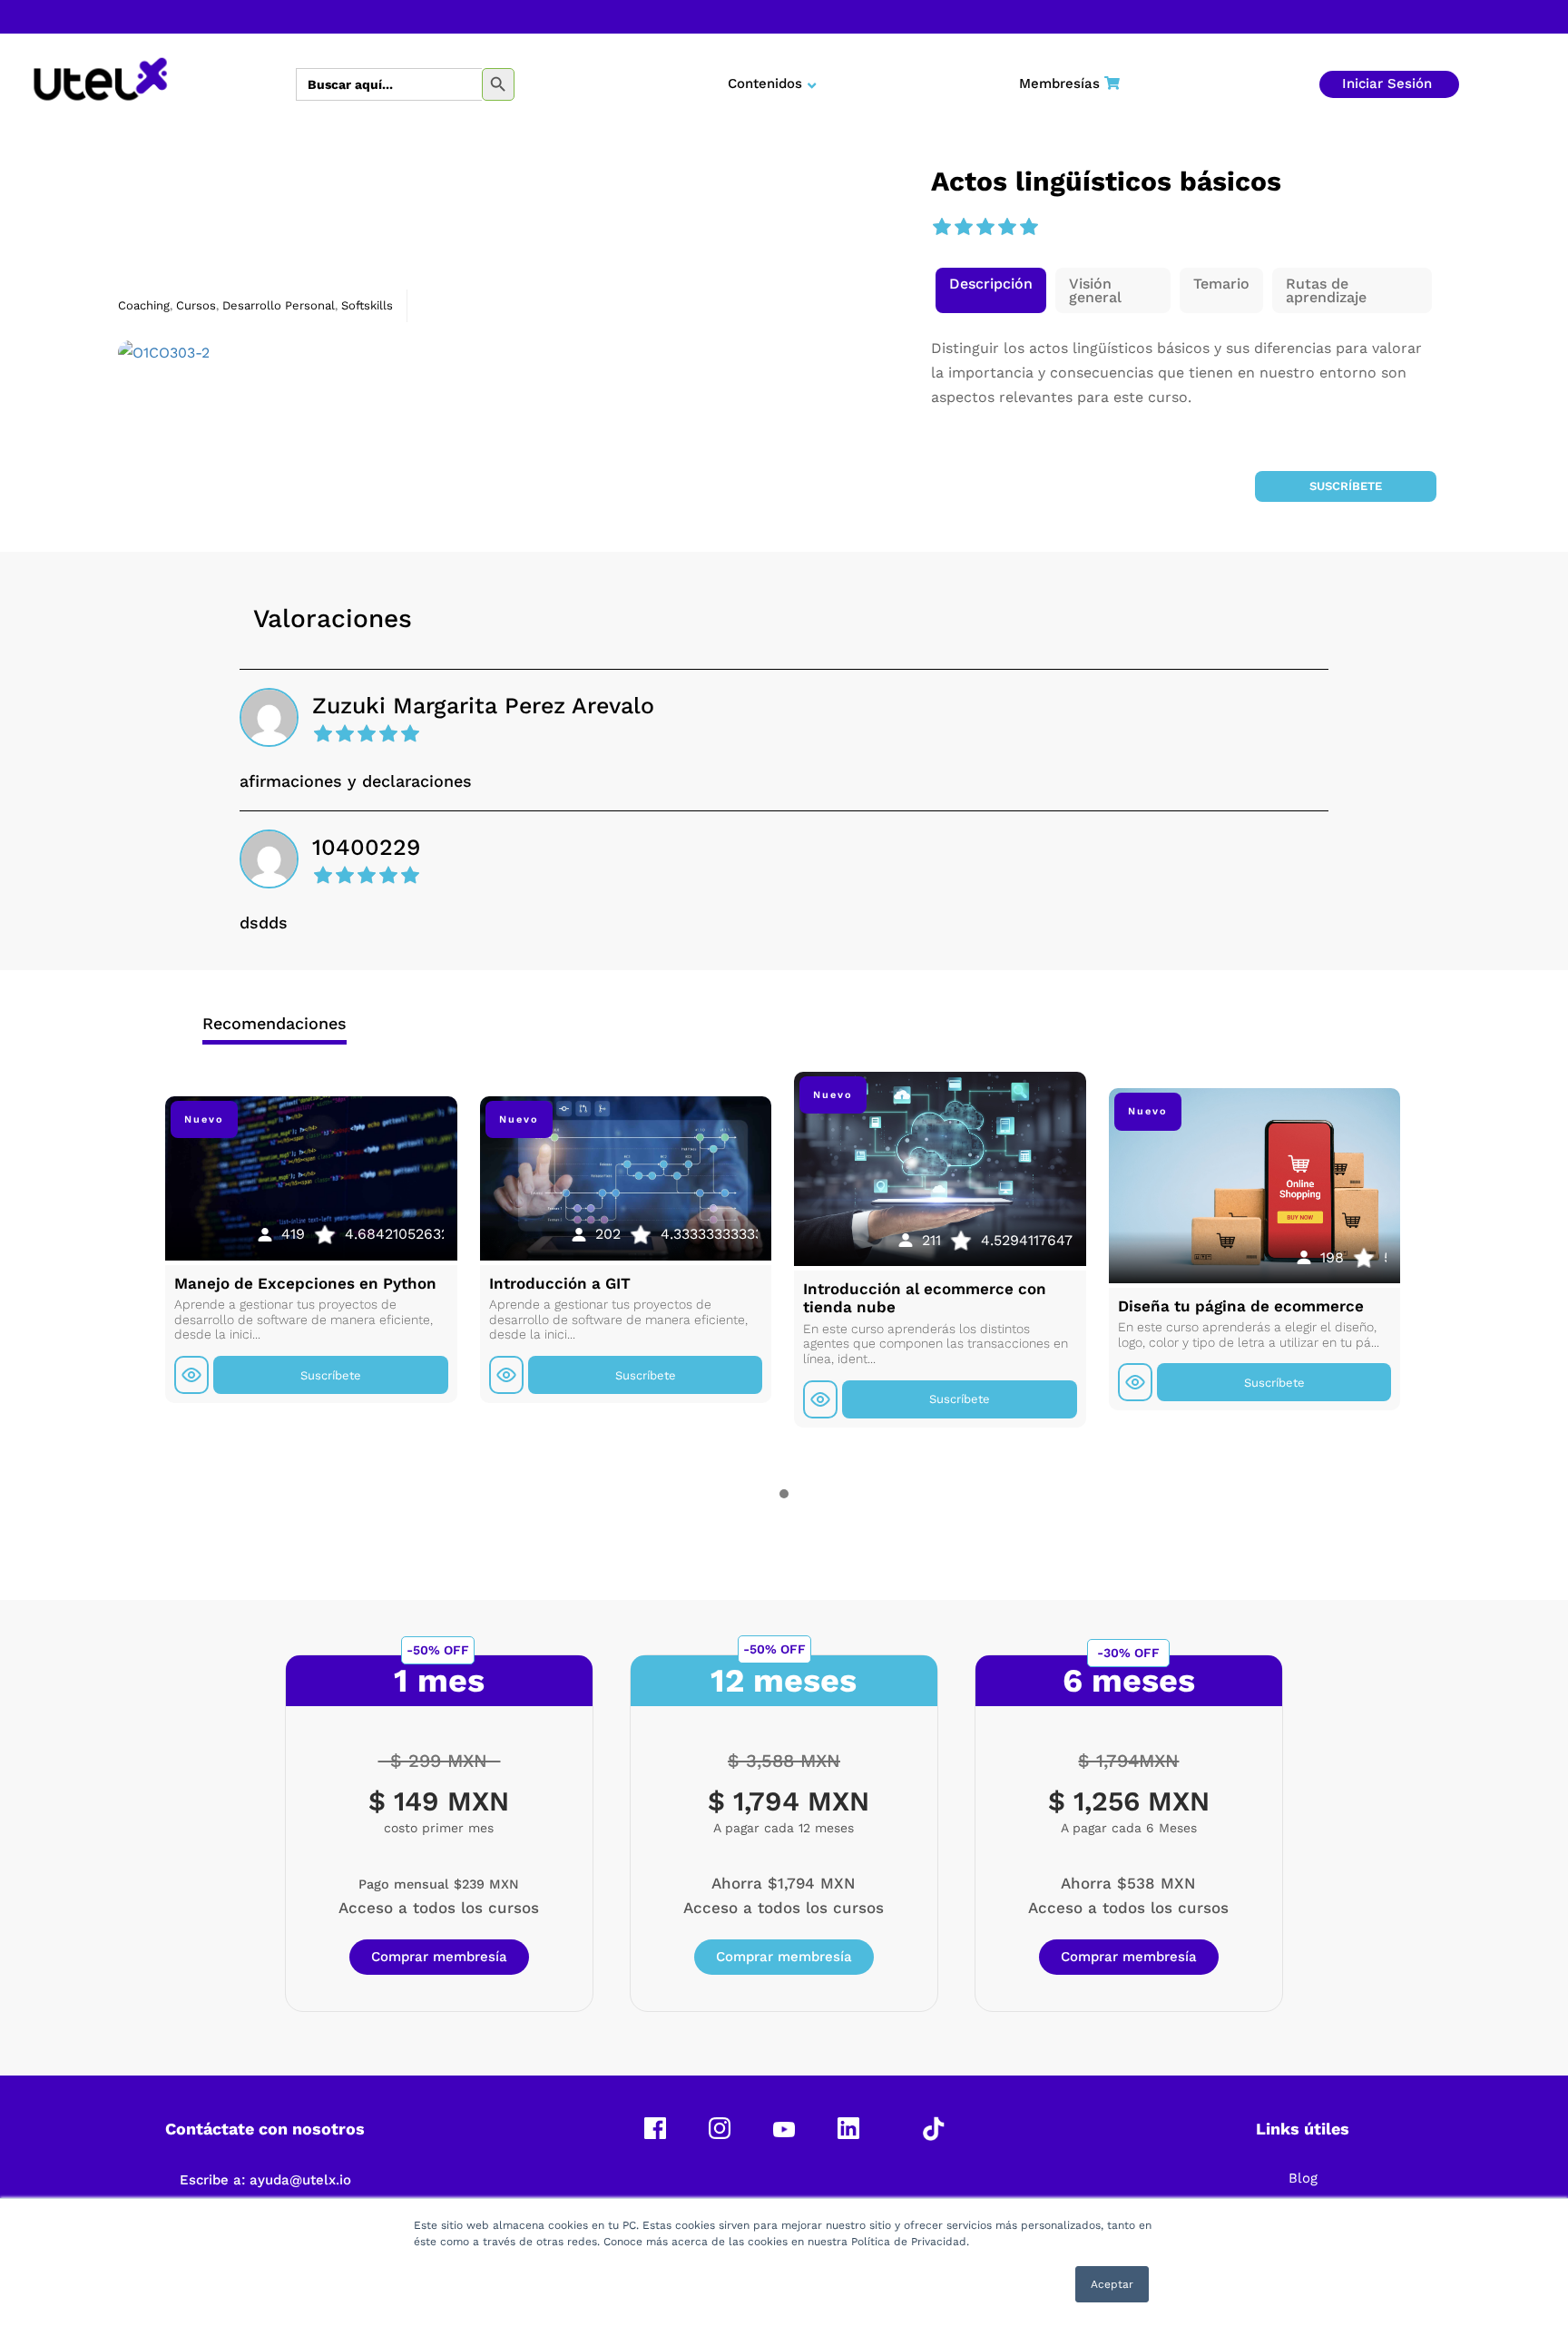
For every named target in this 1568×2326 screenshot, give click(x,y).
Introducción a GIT (560, 1283)
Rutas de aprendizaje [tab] (1326, 290)
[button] (991, 290)
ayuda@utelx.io (300, 2180)
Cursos (196, 305)
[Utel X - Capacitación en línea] (100, 84)
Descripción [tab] (991, 284)
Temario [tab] (1221, 284)
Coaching (144, 305)
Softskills (367, 305)
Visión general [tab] (1095, 290)
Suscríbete (1346, 486)
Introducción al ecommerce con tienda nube (925, 1298)
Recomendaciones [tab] (274, 1023)
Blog (1303, 2178)
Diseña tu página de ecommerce (1241, 1306)
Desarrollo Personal (279, 305)
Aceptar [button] (1112, 2284)
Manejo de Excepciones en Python (305, 1283)
